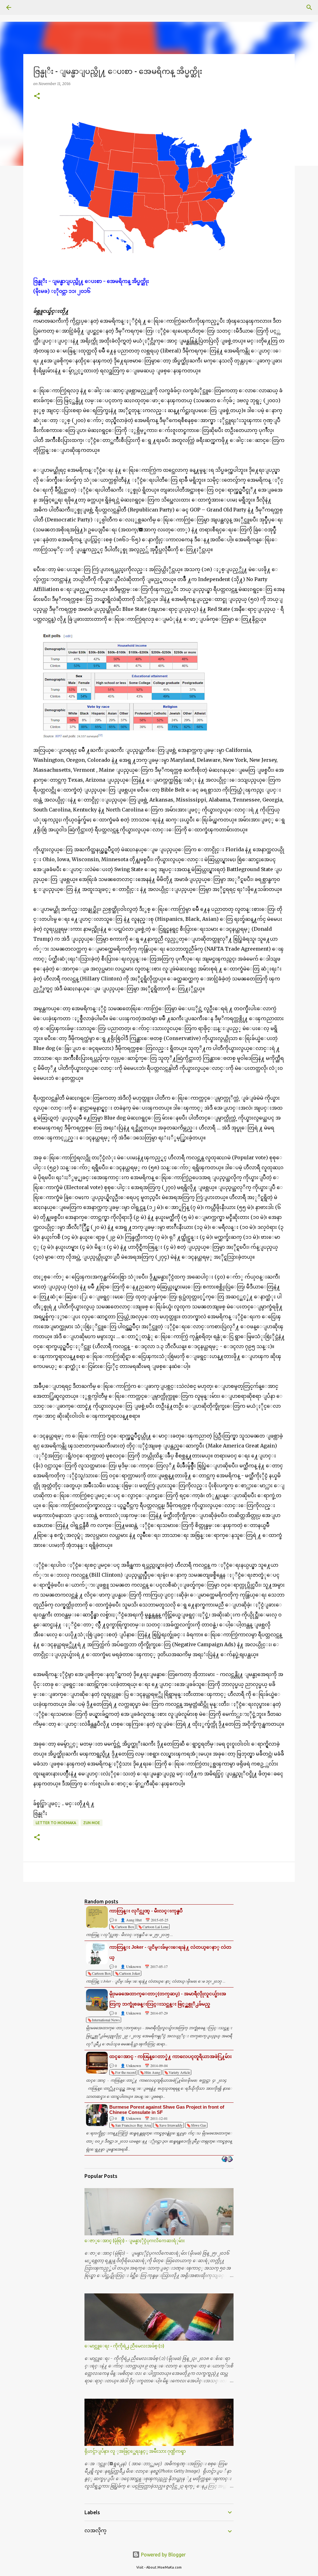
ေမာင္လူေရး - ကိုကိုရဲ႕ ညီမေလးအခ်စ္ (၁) (124, 2346)
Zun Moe (92, 1823)
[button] (37, 96)
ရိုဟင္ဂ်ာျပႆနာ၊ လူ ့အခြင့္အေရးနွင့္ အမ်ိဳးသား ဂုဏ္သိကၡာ (135, 2451)
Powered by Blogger (163, 2555)
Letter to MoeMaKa (56, 1823)
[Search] (26, 7)
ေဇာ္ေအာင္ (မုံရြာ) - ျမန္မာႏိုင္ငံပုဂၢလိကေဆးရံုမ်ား (135, 2241)
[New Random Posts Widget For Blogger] (227, 2160)
